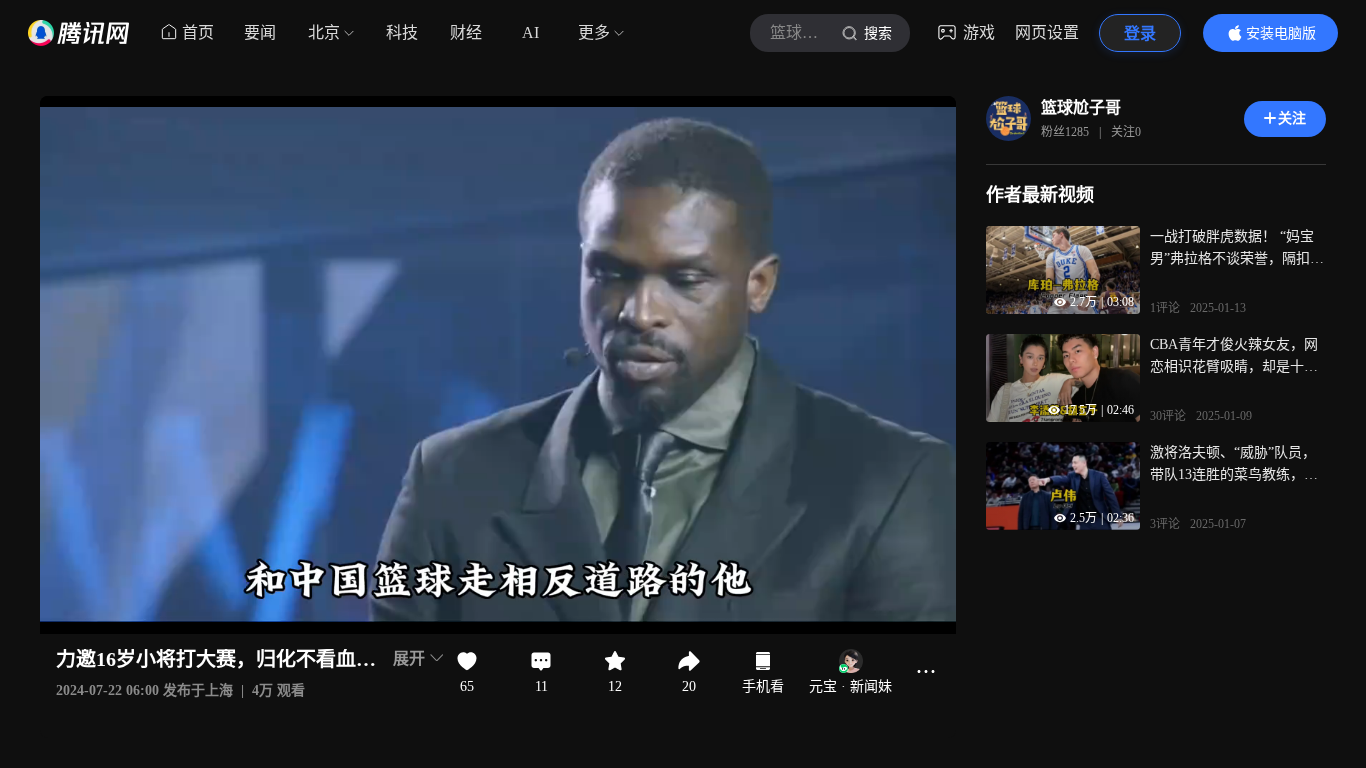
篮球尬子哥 (1081, 107)
